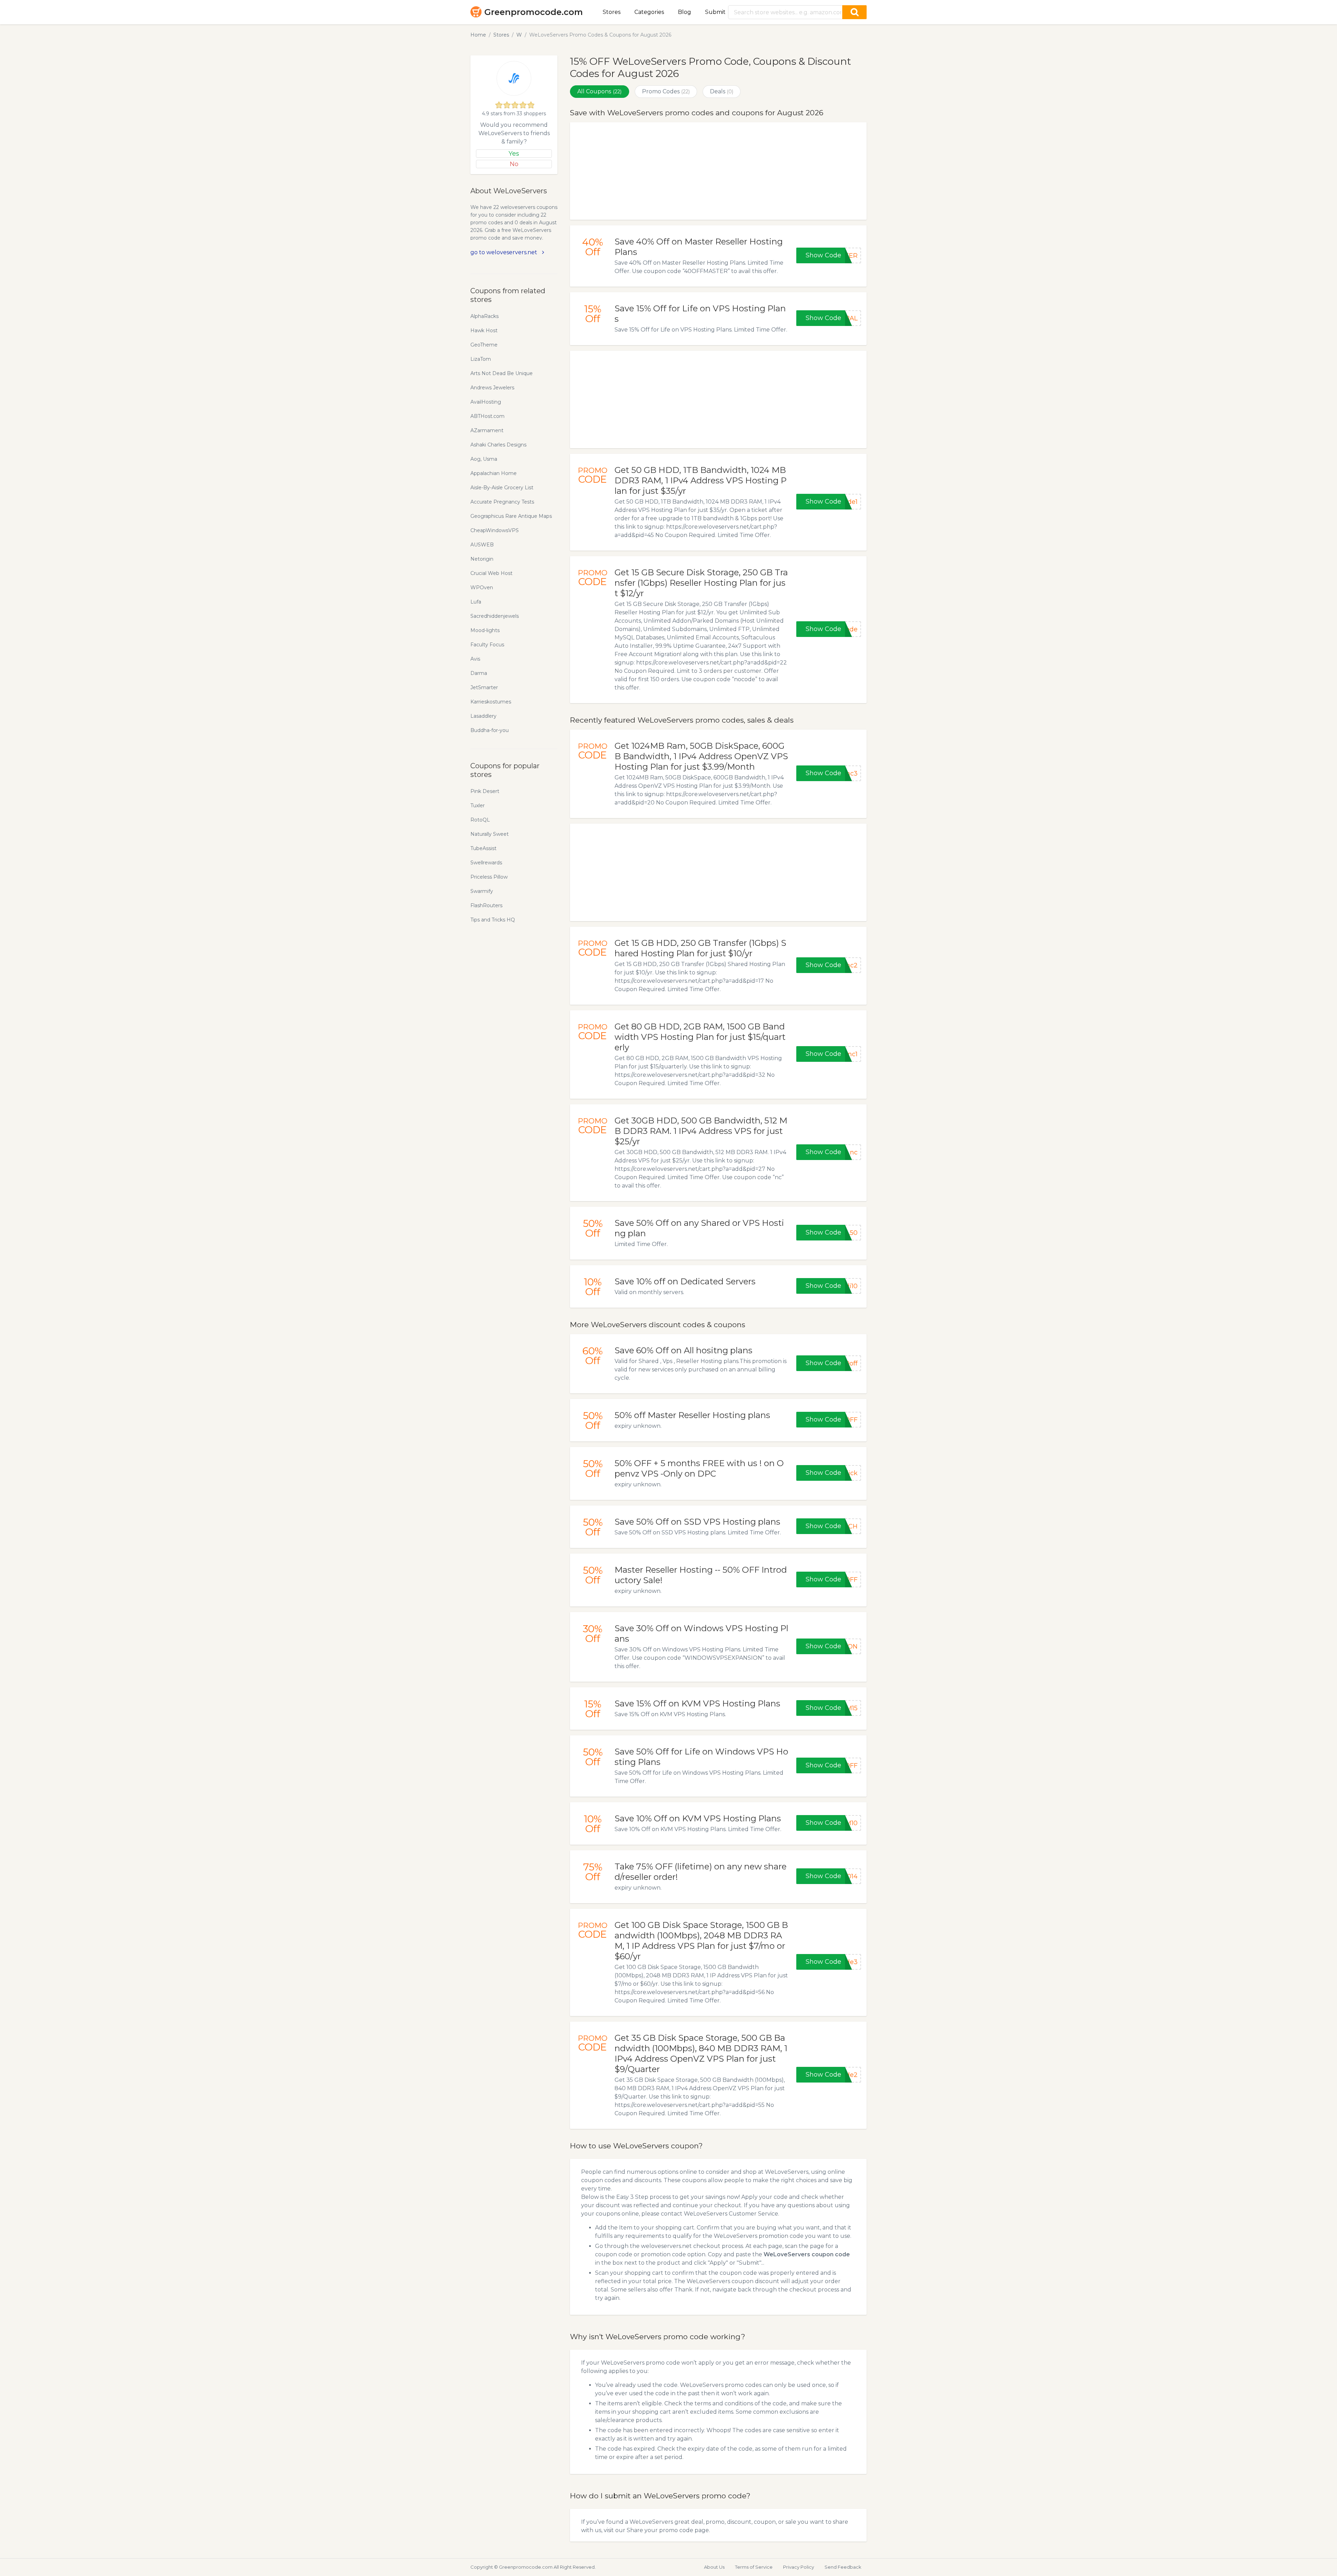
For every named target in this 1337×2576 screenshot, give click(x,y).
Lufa (476, 602)
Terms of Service (754, 2567)
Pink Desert (485, 791)
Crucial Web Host (491, 573)
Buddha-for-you (490, 730)
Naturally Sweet (490, 834)
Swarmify (482, 891)
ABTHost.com (487, 416)
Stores (612, 12)
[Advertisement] (718, 171)
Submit (715, 12)
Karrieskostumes (491, 702)
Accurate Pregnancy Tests (502, 502)
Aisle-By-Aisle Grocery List (502, 488)
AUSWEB (482, 545)
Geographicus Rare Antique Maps (511, 516)
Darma (479, 673)
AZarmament (487, 430)
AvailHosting (486, 402)
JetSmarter (484, 687)
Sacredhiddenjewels (495, 616)
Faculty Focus (487, 645)
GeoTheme (484, 345)
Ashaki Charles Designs (498, 445)
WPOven (482, 587)
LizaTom (481, 359)
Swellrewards (486, 863)
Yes (514, 154)
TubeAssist (483, 848)
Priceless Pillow (489, 877)
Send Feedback (843, 2567)
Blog (685, 12)
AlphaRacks (484, 316)
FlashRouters (486, 905)
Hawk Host (484, 330)
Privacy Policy (799, 2567)
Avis (475, 659)
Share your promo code (660, 2530)
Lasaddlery (483, 716)
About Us (714, 2567)
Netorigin (482, 559)
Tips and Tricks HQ (493, 920)
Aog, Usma (484, 459)
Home (478, 35)
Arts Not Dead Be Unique (502, 373)
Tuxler (478, 806)
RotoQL (480, 820)
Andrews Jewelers (492, 388)
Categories (649, 12)
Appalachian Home (494, 473)
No (514, 164)
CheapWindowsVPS (495, 530)
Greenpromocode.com (534, 12)
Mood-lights (485, 630)
